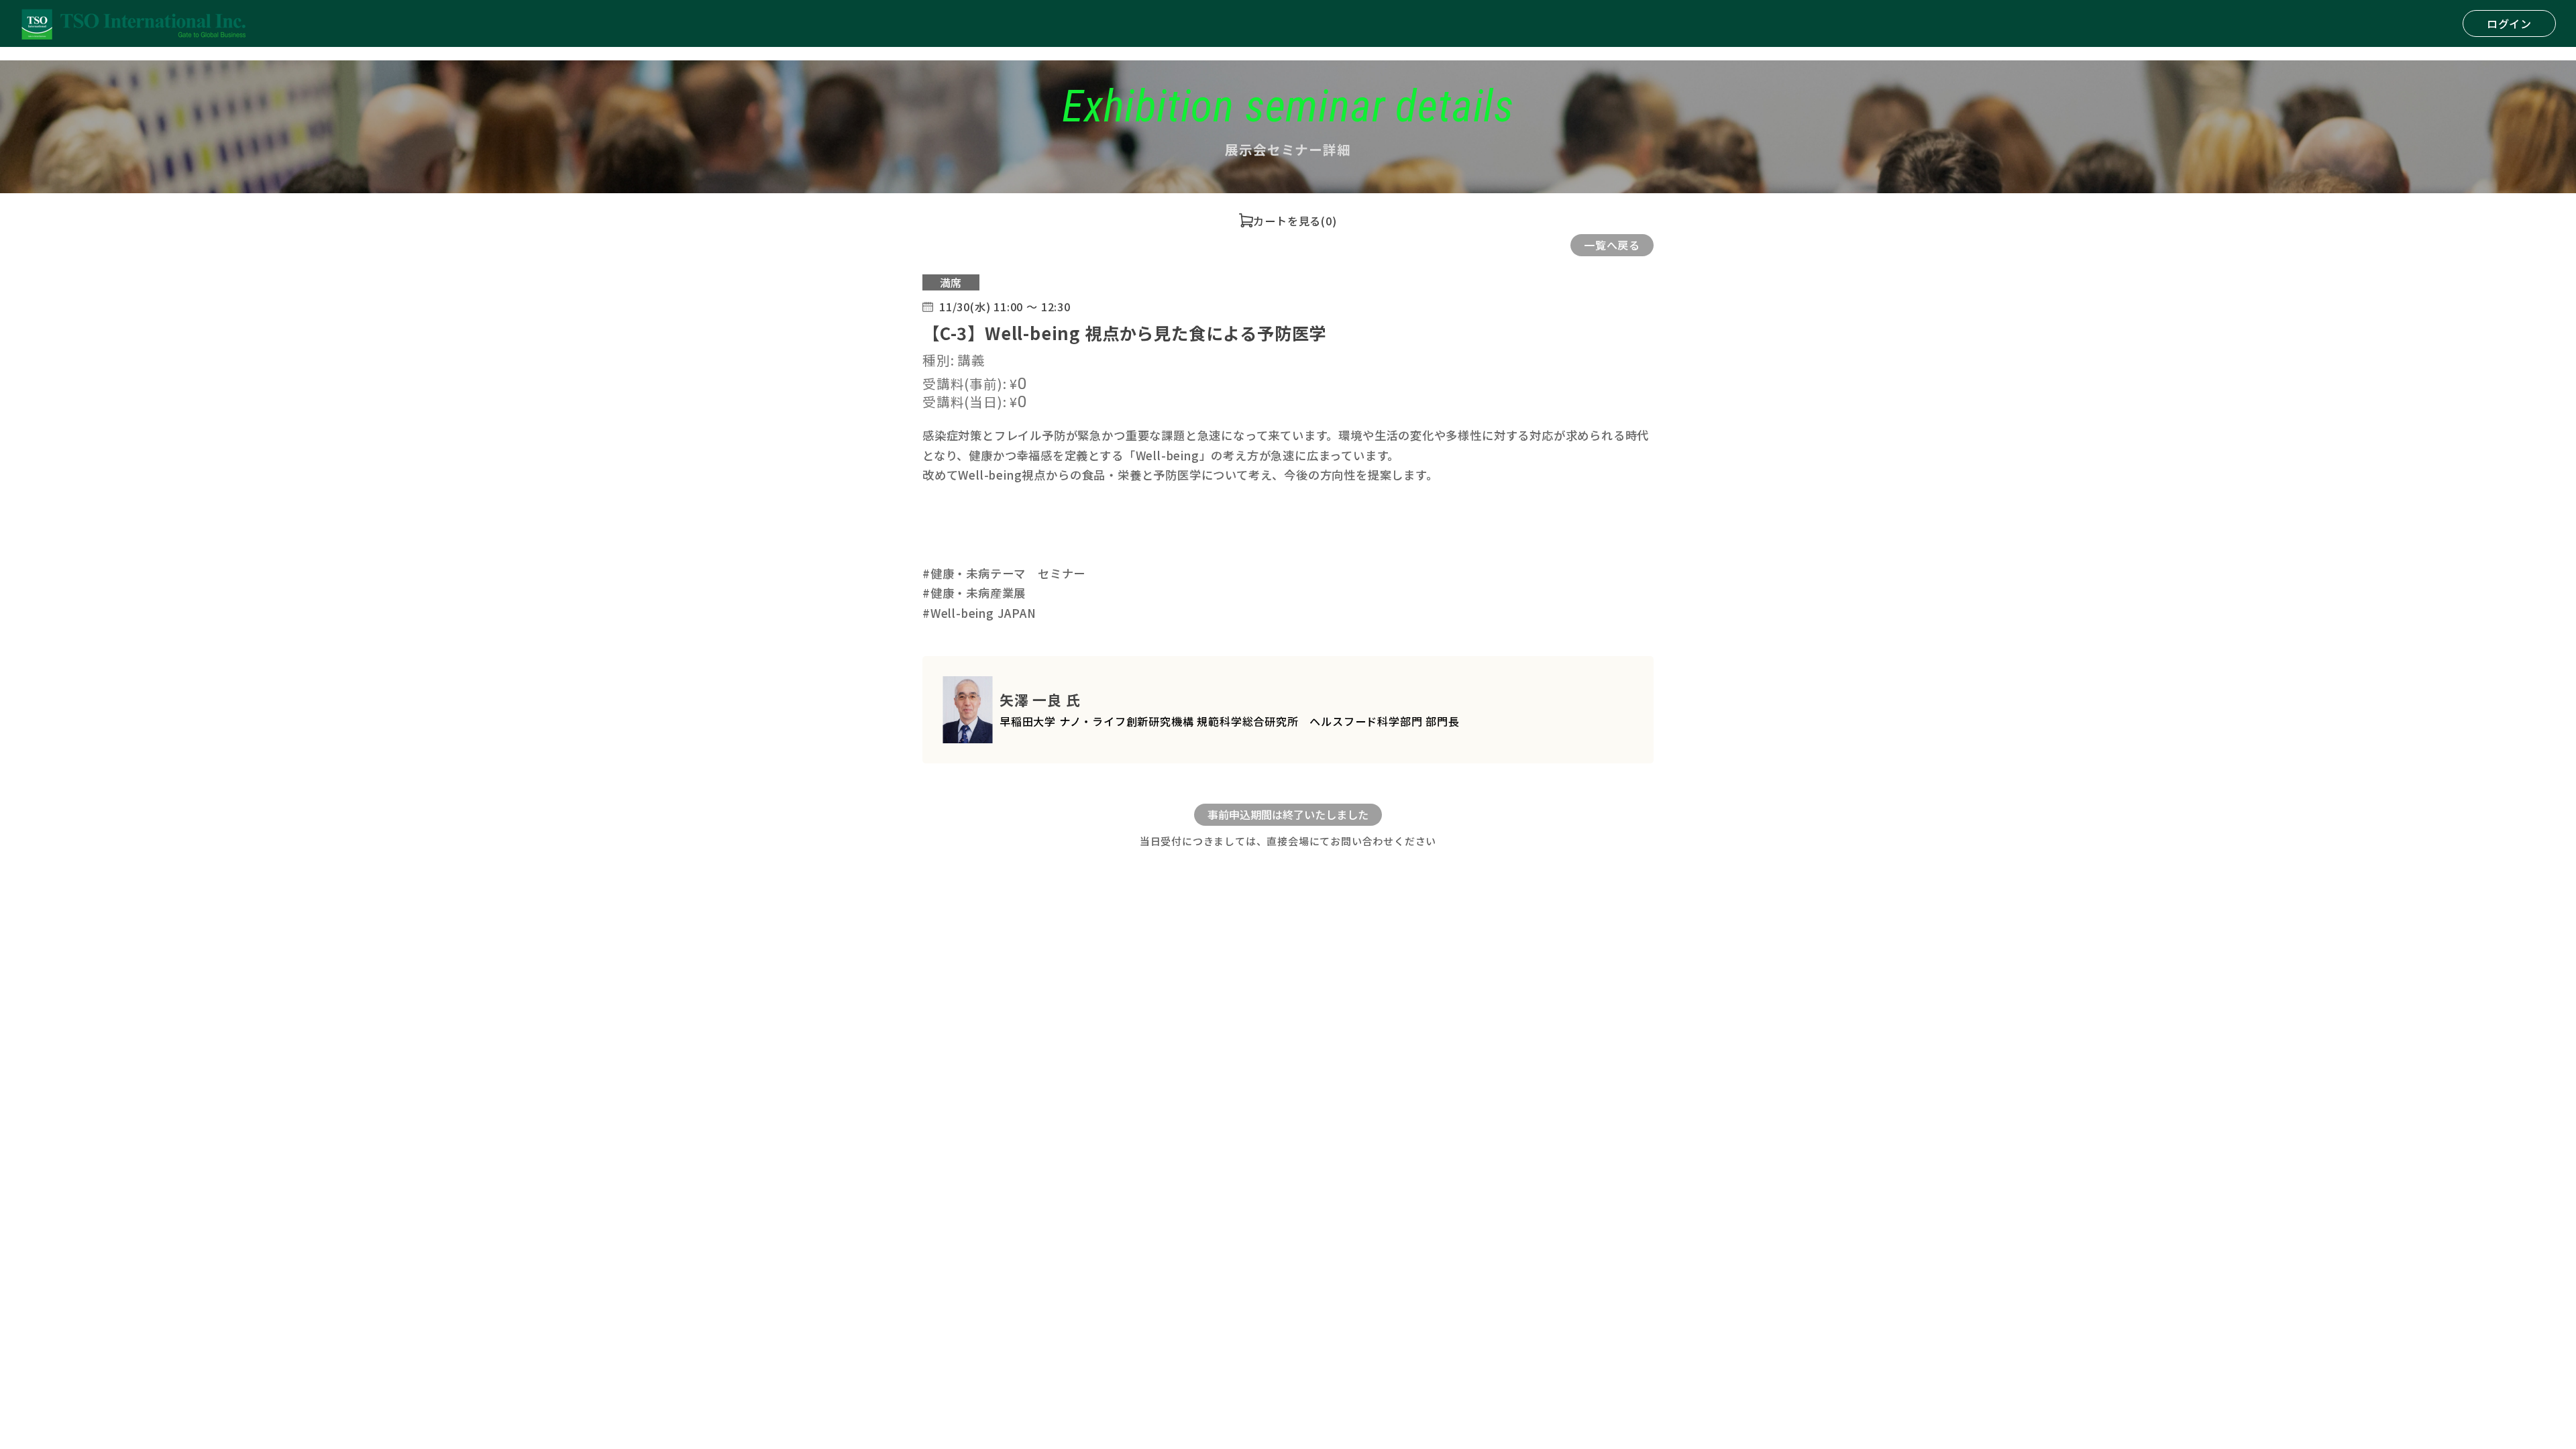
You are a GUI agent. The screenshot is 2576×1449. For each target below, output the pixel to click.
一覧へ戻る (1612, 245)
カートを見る (1287, 221)
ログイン (2509, 23)
